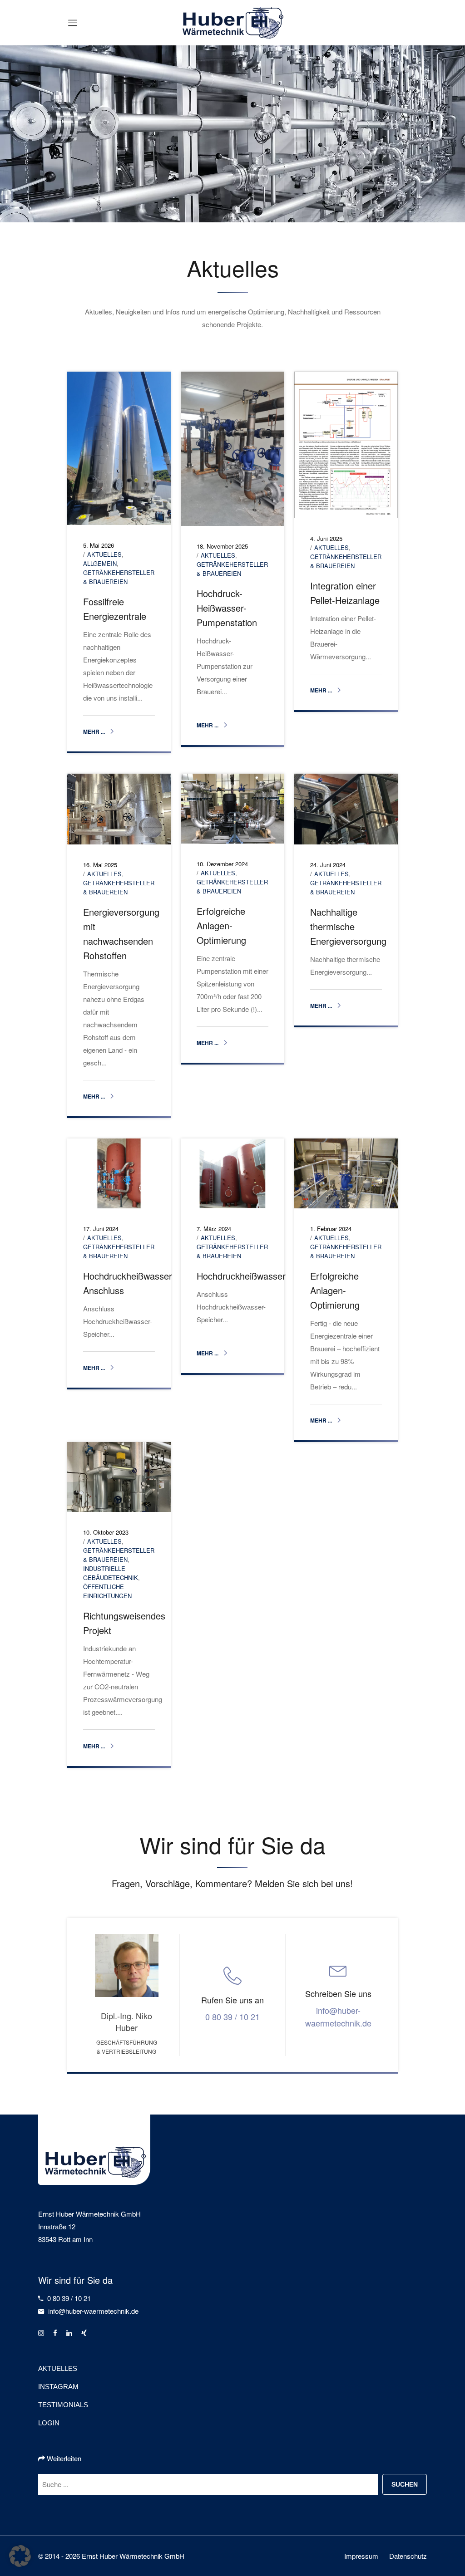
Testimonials (63, 2405)
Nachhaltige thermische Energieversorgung (348, 926)
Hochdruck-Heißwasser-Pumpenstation (227, 608)
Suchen (405, 2484)
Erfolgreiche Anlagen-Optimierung (221, 925)
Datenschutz (408, 2556)
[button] (20, 2556)
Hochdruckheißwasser (241, 1276)
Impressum (361, 2556)
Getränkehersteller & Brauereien (119, 577)
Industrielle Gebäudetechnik (111, 1573)
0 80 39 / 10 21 (232, 2017)
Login (49, 2423)
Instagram (58, 2387)
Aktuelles (104, 554)
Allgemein (100, 563)
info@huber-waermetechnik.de (338, 2017)
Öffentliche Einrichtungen (107, 1591)
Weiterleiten (63, 2458)
